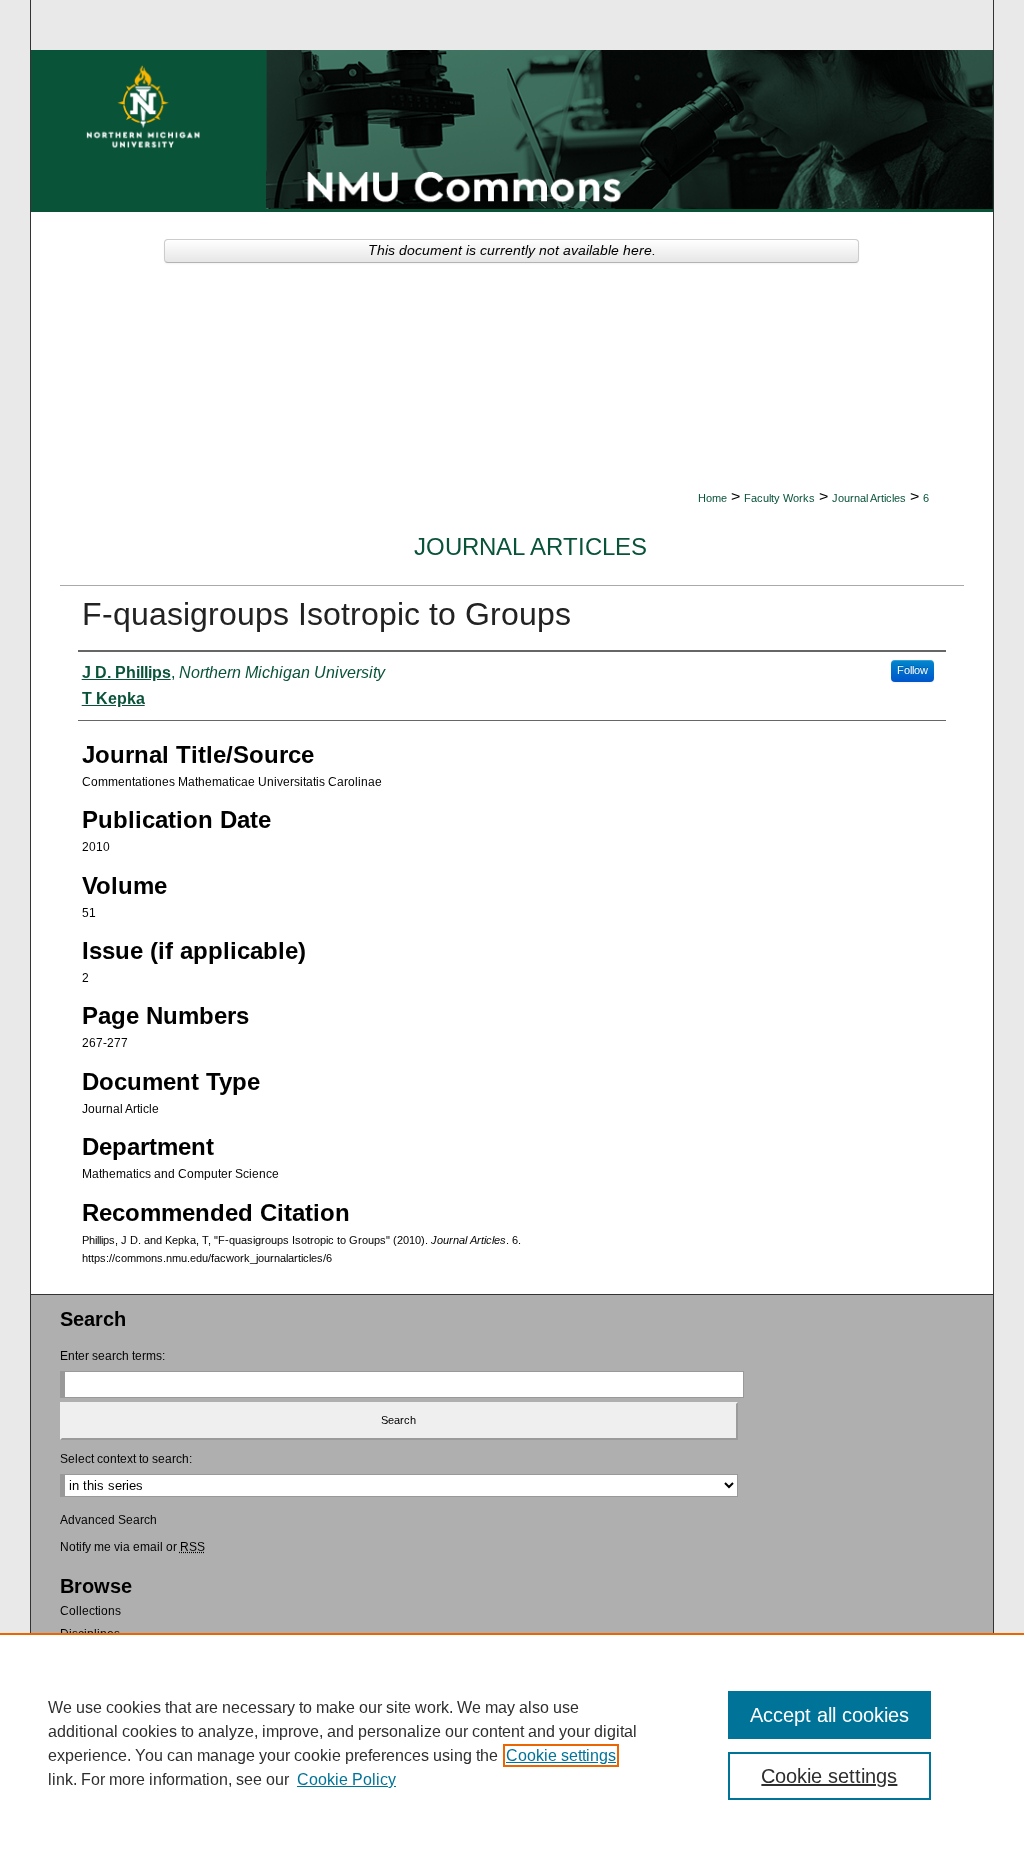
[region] (512, 1743)
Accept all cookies (829, 1715)
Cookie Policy (346, 1779)
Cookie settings (561, 1755)
